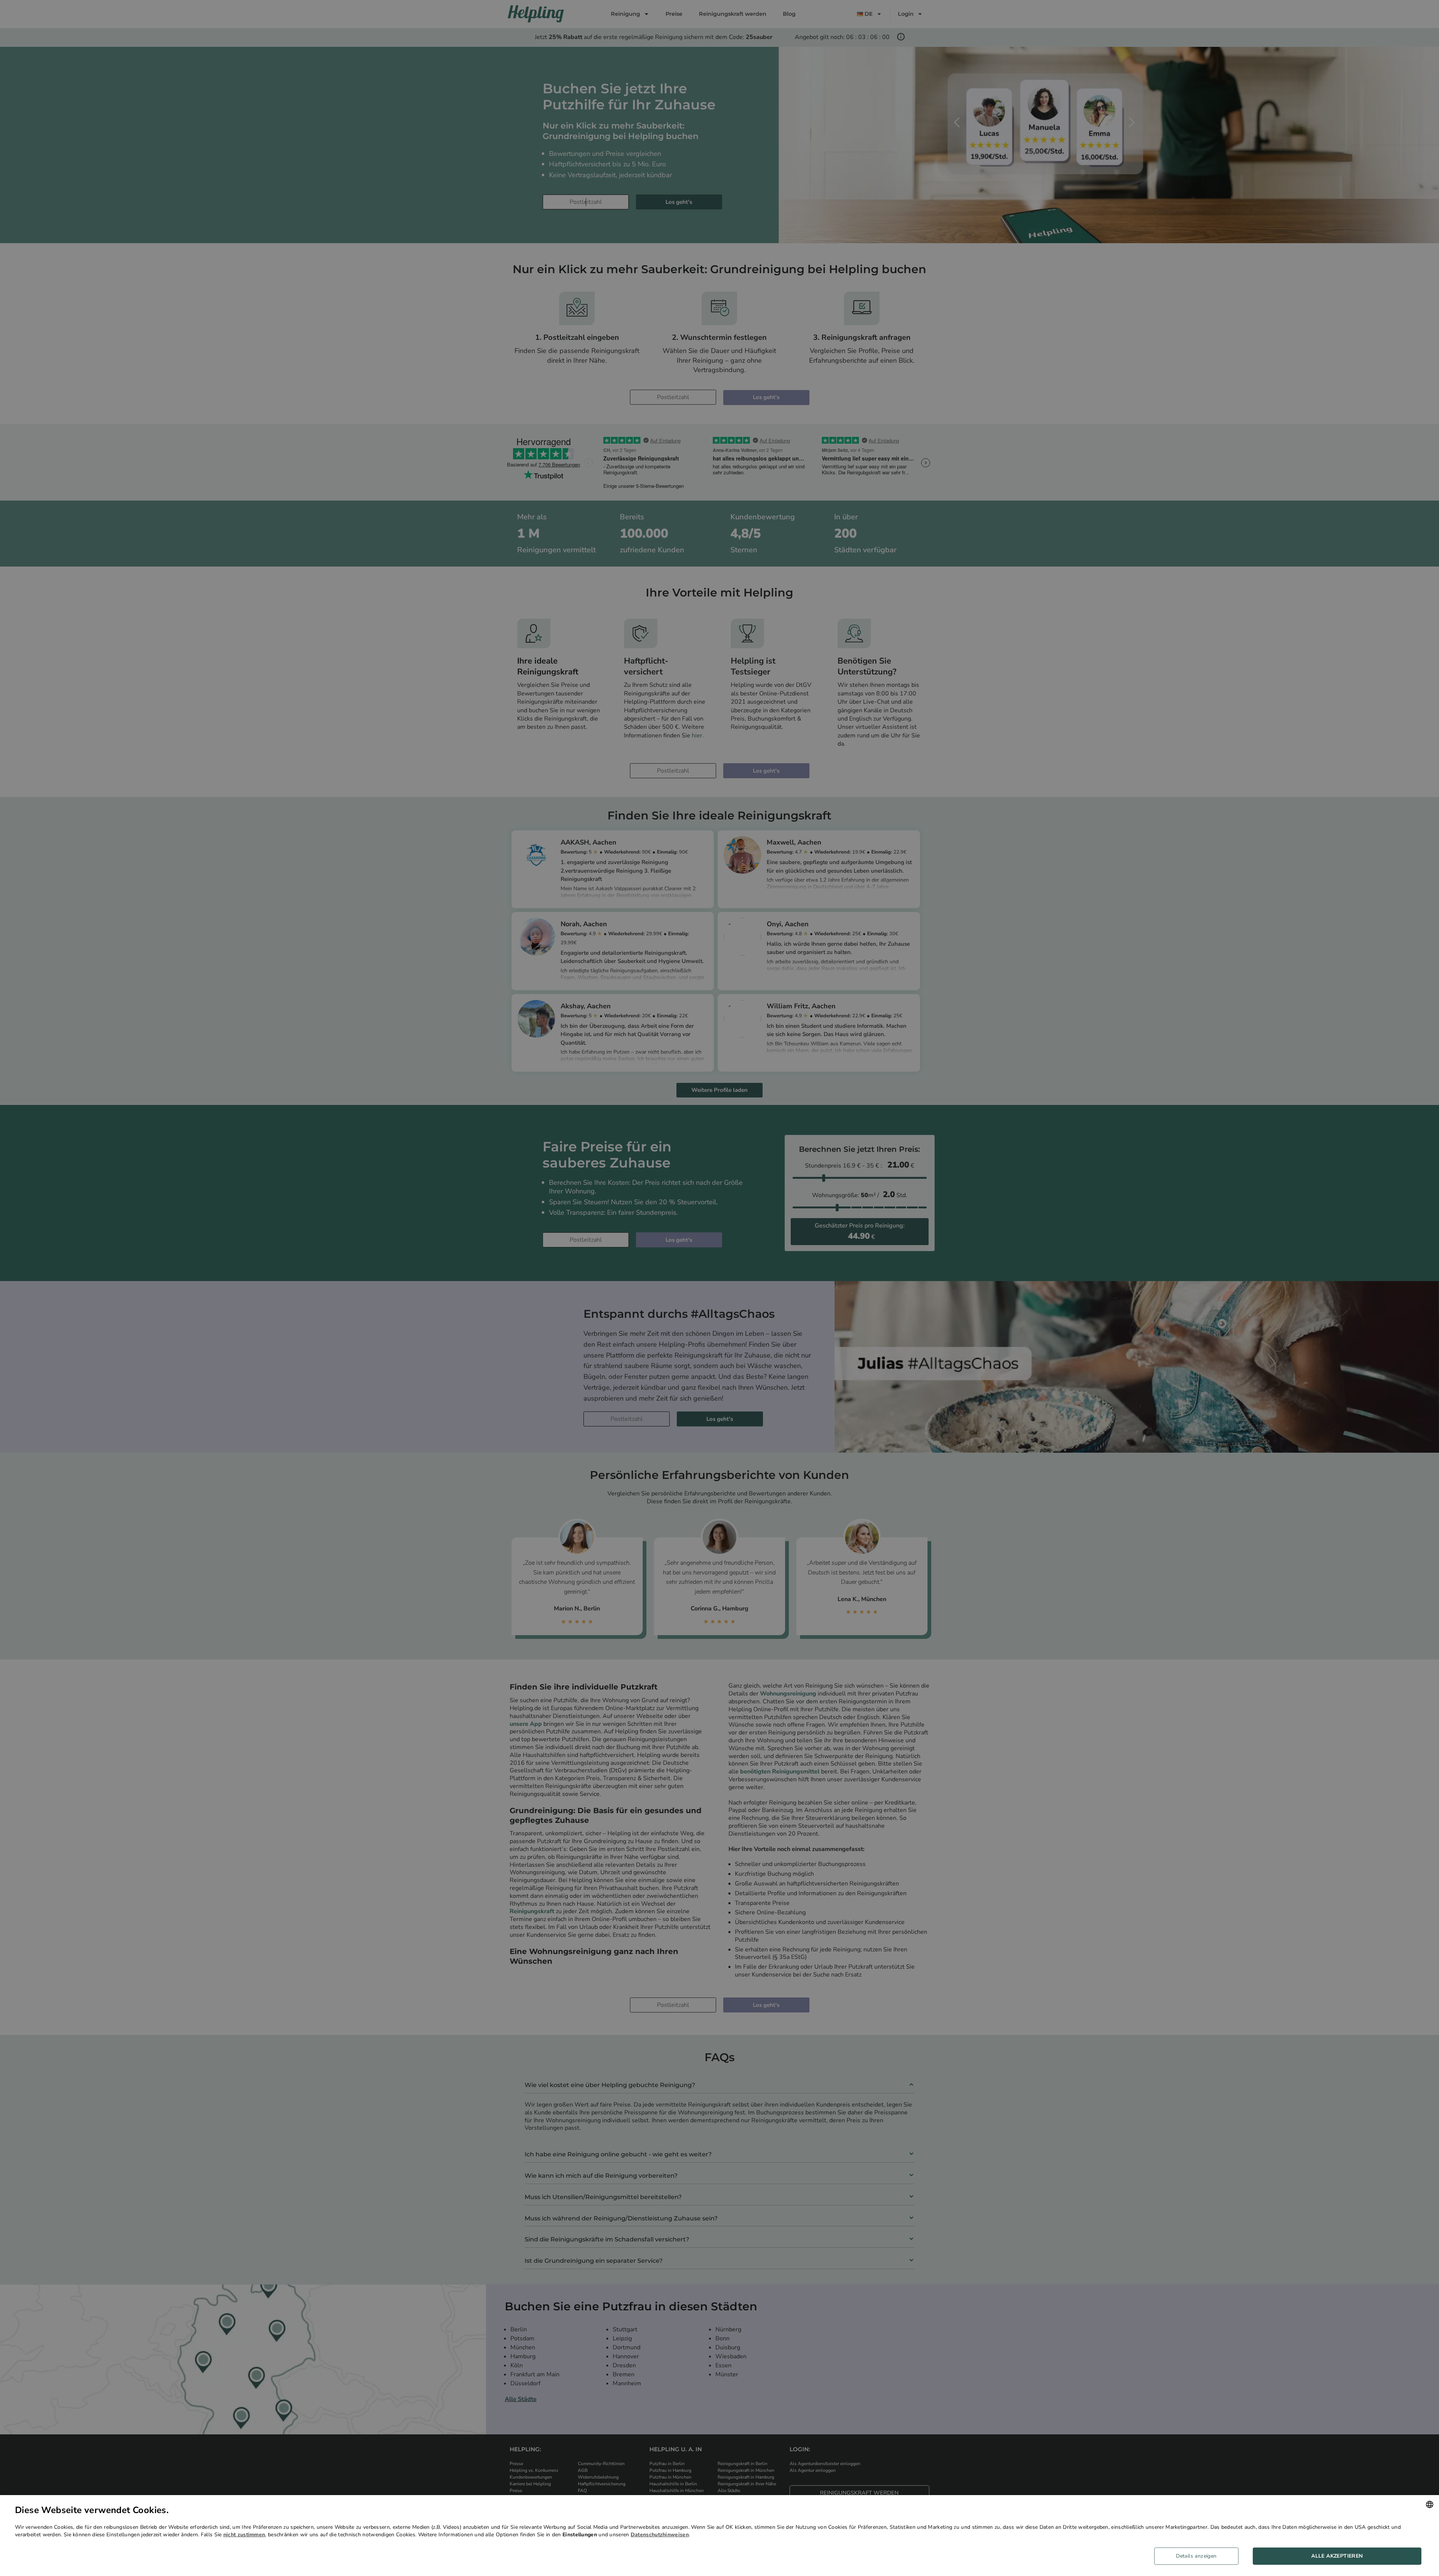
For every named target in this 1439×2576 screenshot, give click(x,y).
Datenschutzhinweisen (660, 2535)
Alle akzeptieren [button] (1337, 2556)
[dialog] (719, 2536)
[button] (1199, 2556)
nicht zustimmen (244, 2535)
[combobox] (1430, 2504)
